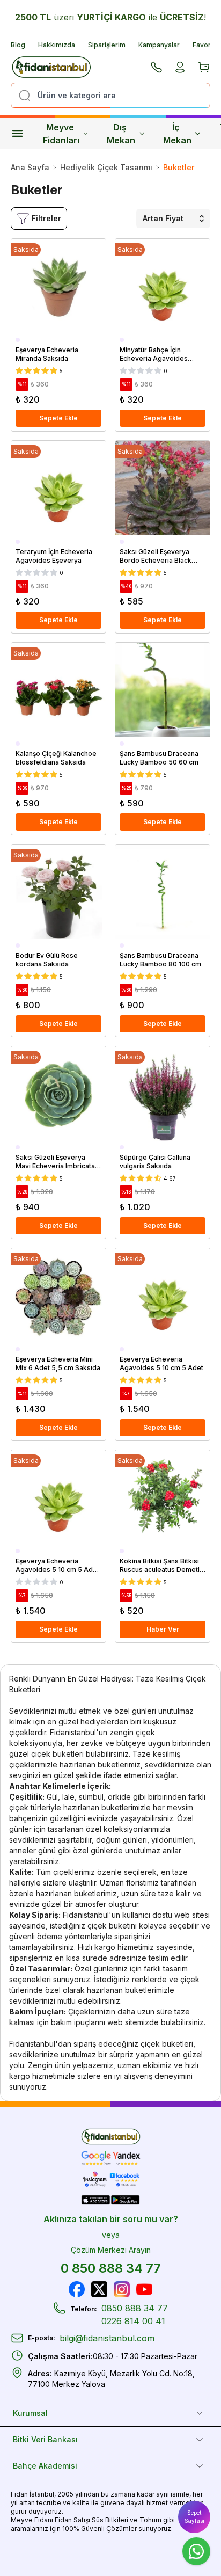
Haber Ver (163, 1629)
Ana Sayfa (30, 167)
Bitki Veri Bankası (45, 2439)
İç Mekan (177, 134)
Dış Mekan (121, 134)
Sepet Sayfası (194, 2517)
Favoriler (207, 45)
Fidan (19, 2494)
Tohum (150, 2520)
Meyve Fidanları (61, 134)
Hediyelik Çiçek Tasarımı (106, 167)
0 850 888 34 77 (111, 2268)
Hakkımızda (57, 45)
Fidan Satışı (72, 2520)
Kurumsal (30, 2413)
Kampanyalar (159, 45)
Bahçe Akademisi (45, 2466)
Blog (18, 45)
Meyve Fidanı (32, 2520)
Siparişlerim (107, 45)
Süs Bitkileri (110, 2520)
